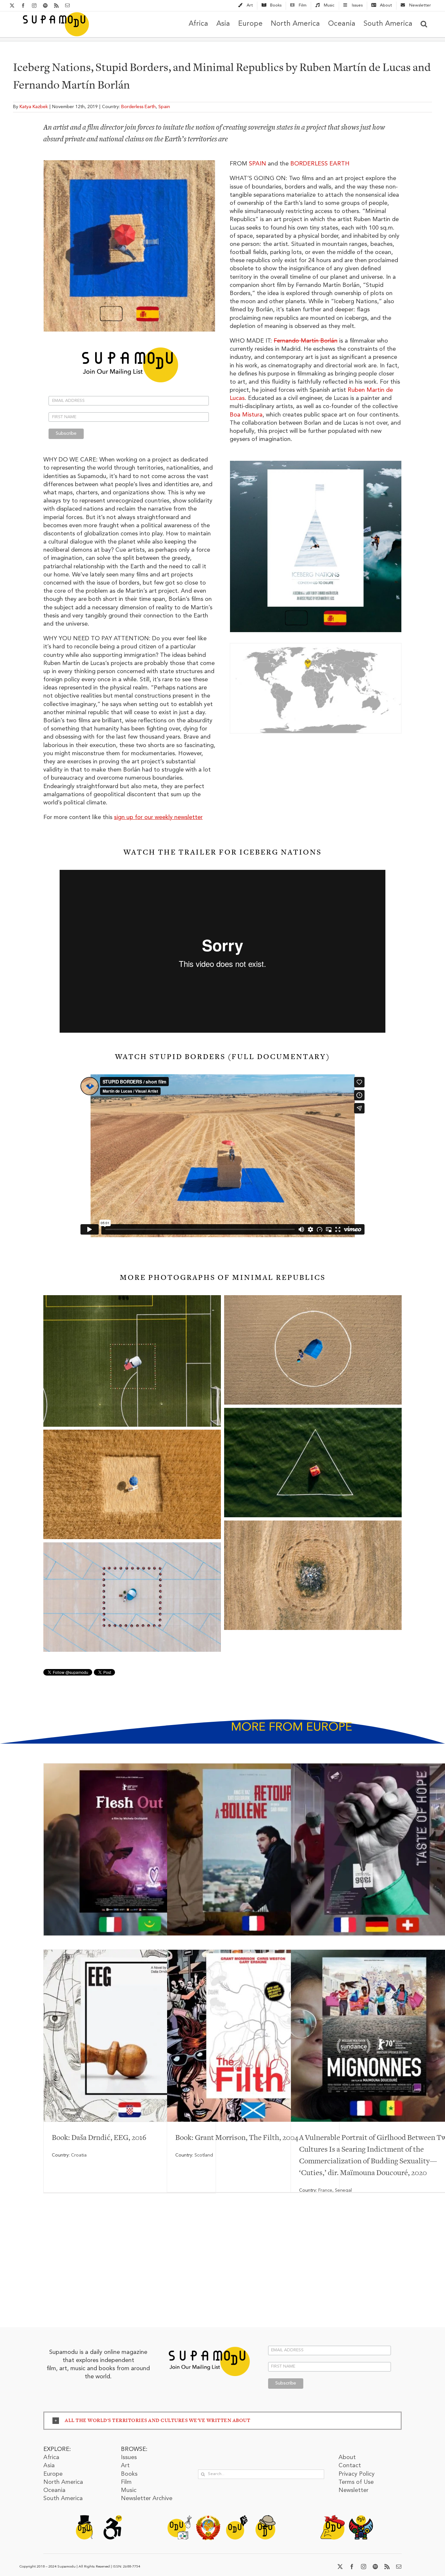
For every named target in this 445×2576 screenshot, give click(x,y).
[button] (424, 24)
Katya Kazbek (34, 107)
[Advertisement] (223, 2269)
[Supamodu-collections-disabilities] (112, 2518)
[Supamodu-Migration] (179, 2518)
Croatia (79, 2155)
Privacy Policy (357, 2474)
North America (63, 2482)
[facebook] (352, 2567)
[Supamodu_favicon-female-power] (332, 2518)
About (347, 2457)
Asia (49, 2466)
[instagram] (364, 2567)
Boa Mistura (246, 415)
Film (126, 2482)
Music (129, 2490)
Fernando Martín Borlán (306, 341)
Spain (164, 107)
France (325, 2190)
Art (125, 2466)
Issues (129, 2457)
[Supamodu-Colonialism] (265, 2518)
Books (129, 2474)
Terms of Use (356, 2482)
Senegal (343, 2190)
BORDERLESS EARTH (320, 164)
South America (63, 2498)
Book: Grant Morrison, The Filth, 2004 (237, 2138)
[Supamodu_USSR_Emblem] (208, 2518)
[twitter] (340, 2567)
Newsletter (353, 2490)
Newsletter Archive (147, 2498)
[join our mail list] (209, 2345)
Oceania (54, 2490)
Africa (51, 2457)
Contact (350, 2466)
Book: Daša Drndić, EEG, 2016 (99, 2138)
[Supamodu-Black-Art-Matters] (237, 2518)
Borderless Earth (138, 107)
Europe (53, 2474)
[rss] (387, 2567)
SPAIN (258, 164)
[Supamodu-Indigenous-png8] (361, 2518)
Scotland (204, 2155)
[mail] (399, 2567)
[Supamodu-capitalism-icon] (84, 2518)
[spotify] (375, 2567)
